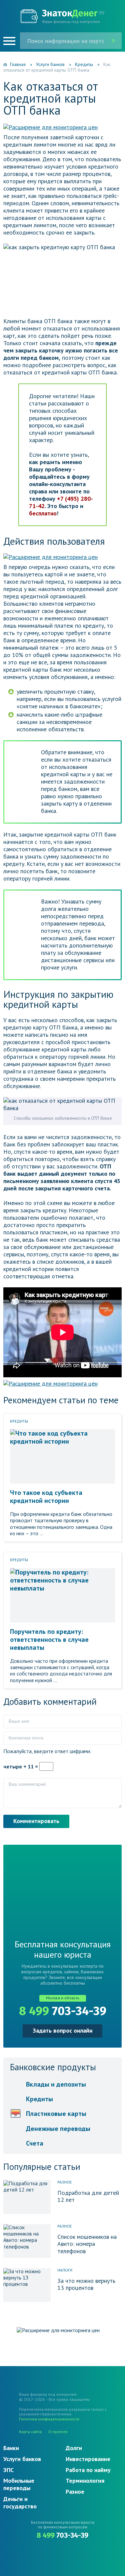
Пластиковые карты (56, 2114)
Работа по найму (88, 2470)
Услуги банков (22, 2459)
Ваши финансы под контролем (71, 21)
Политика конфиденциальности (49, 2419)
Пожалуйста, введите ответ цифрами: (47, 1751)
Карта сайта (30, 2432)
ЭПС (8, 2470)
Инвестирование (88, 2459)
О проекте (58, 2432)
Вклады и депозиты (56, 2084)
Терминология (85, 2481)
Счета (35, 2143)
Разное (64, 2182)
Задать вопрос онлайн (62, 2030)
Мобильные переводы (19, 2484)
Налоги (65, 2270)
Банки (11, 2448)
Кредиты (19, 1421)
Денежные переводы (58, 2129)
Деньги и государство (20, 2503)
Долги (74, 2448)
